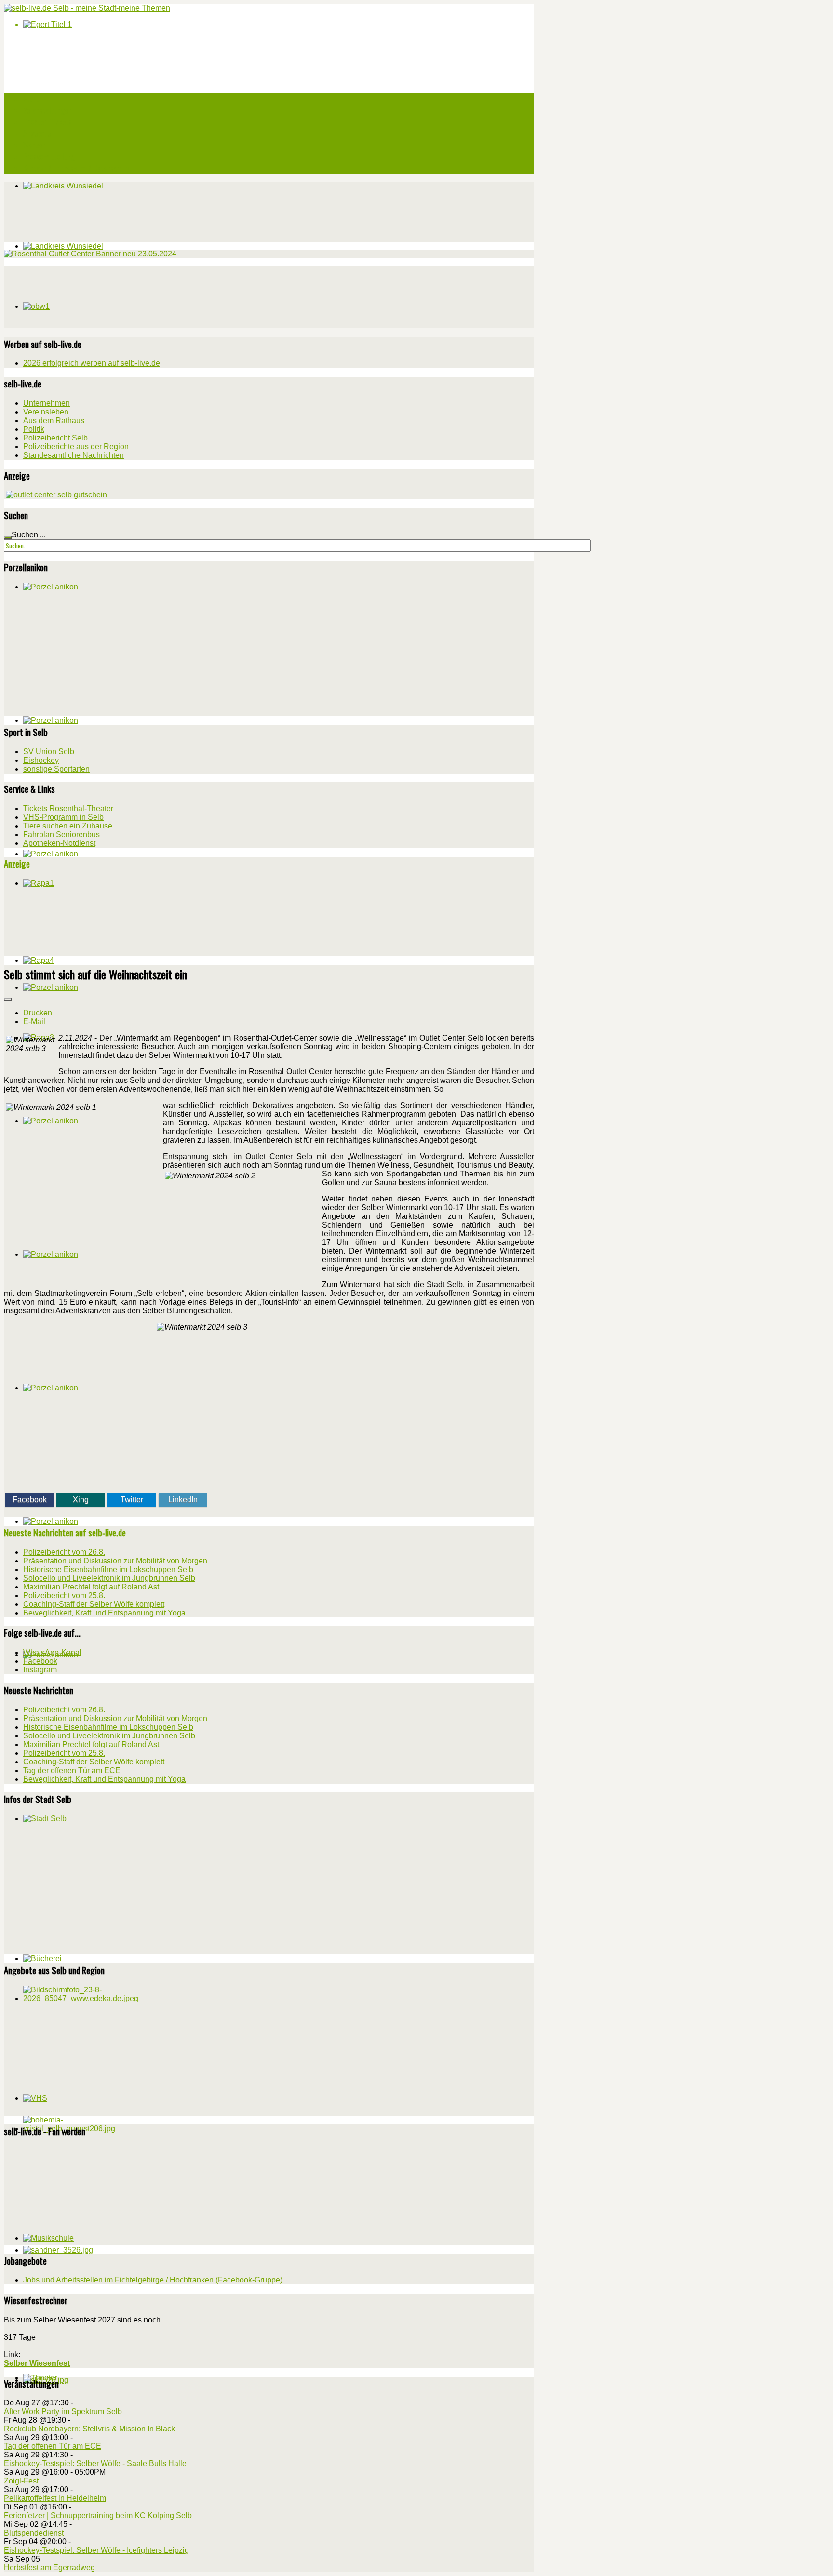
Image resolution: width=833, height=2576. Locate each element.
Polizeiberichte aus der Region (76, 447)
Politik (34, 429)
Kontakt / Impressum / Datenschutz (77, 168)
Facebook (30, 1500)
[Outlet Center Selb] (56, 495)
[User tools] (8, 999)
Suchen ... (29, 535)
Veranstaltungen (47, 110)
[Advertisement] (76, 296)
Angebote (37, 133)
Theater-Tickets (47, 122)
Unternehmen (47, 403)
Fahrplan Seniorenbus (61, 834)
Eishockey (41, 760)
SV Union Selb (49, 752)
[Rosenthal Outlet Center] (90, 254)
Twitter (132, 1500)
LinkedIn (183, 1500)
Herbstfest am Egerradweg (49, 2568)
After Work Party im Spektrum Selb (63, 2411)
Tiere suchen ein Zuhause (68, 826)
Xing (81, 1500)
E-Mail (34, 1021)
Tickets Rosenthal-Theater (68, 808)
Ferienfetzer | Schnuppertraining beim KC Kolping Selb (98, 2516)
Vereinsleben (46, 412)
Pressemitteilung (49, 157)
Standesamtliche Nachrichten (74, 455)
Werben (34, 145)
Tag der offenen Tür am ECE (53, 2446)
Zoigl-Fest (21, 2481)
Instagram (40, 1670)
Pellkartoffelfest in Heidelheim (55, 2498)
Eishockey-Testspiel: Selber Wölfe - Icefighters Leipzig (96, 2550)
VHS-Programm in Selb (63, 817)
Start (31, 99)
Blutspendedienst (34, 2533)
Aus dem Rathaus (54, 420)
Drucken (38, 1013)
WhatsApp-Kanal (52, 1652)
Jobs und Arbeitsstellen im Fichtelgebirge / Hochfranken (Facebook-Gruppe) (153, 2280)
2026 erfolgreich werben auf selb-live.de (92, 363)
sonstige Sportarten (56, 769)
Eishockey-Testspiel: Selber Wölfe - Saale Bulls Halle (95, 2463)
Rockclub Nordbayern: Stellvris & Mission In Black (89, 2429)
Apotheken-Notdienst (59, 843)
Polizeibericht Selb (55, 438)
